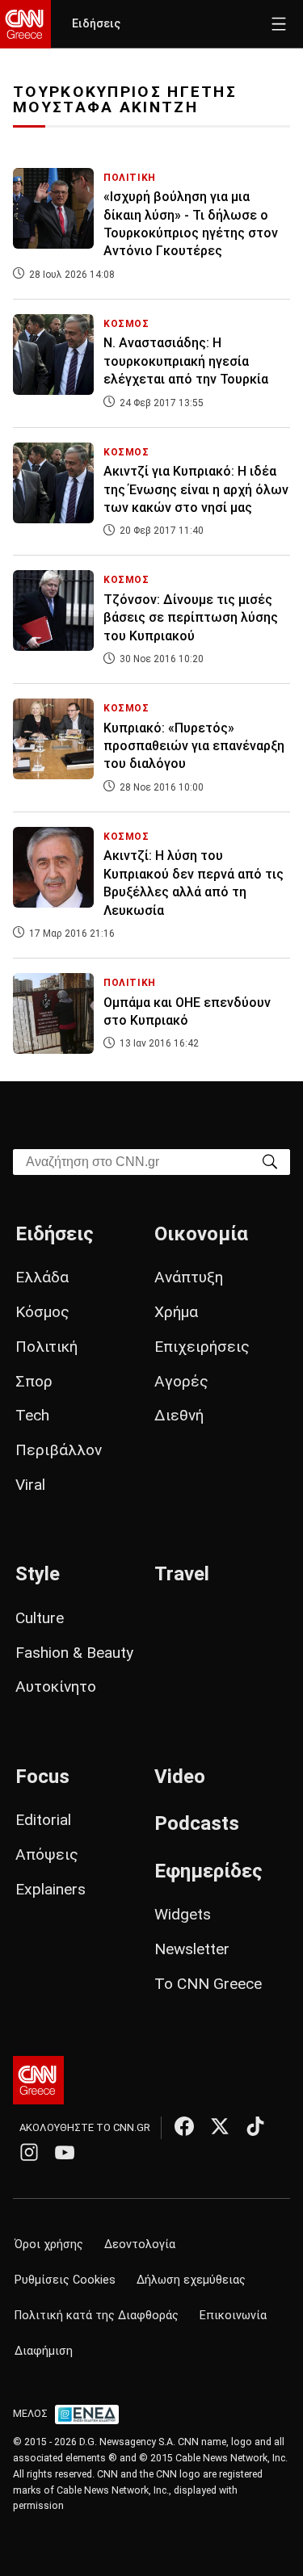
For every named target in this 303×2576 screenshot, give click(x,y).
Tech (32, 1415)
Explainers (50, 1889)
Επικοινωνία (233, 2316)
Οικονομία (201, 1234)
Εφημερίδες (208, 1871)
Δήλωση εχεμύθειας (191, 2280)
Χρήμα (176, 1312)
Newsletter (192, 1949)
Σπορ (34, 1381)
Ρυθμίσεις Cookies (65, 2280)
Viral (30, 1485)
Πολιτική (46, 1347)
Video (180, 1777)
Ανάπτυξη (189, 1277)
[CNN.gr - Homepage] (25, 24)
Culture (40, 1618)
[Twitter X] (220, 2126)
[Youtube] (65, 2152)
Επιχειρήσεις (202, 1347)
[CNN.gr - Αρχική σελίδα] (38, 2080)
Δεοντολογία (140, 2245)
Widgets (183, 1914)
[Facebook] (184, 2126)
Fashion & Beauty (74, 1653)
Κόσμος (42, 1312)
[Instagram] (29, 2152)
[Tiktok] (255, 2126)
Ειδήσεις (96, 24)
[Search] (270, 1161)
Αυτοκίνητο (56, 1687)
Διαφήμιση (44, 2351)
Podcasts (197, 1823)
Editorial (43, 1820)
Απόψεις (47, 1854)
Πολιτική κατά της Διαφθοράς (97, 2316)
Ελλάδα (42, 1277)
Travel (182, 1574)
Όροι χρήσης (49, 2245)
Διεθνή (179, 1415)
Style (38, 1574)
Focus (42, 1777)
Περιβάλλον (59, 1450)
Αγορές (181, 1381)
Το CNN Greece (208, 1984)
